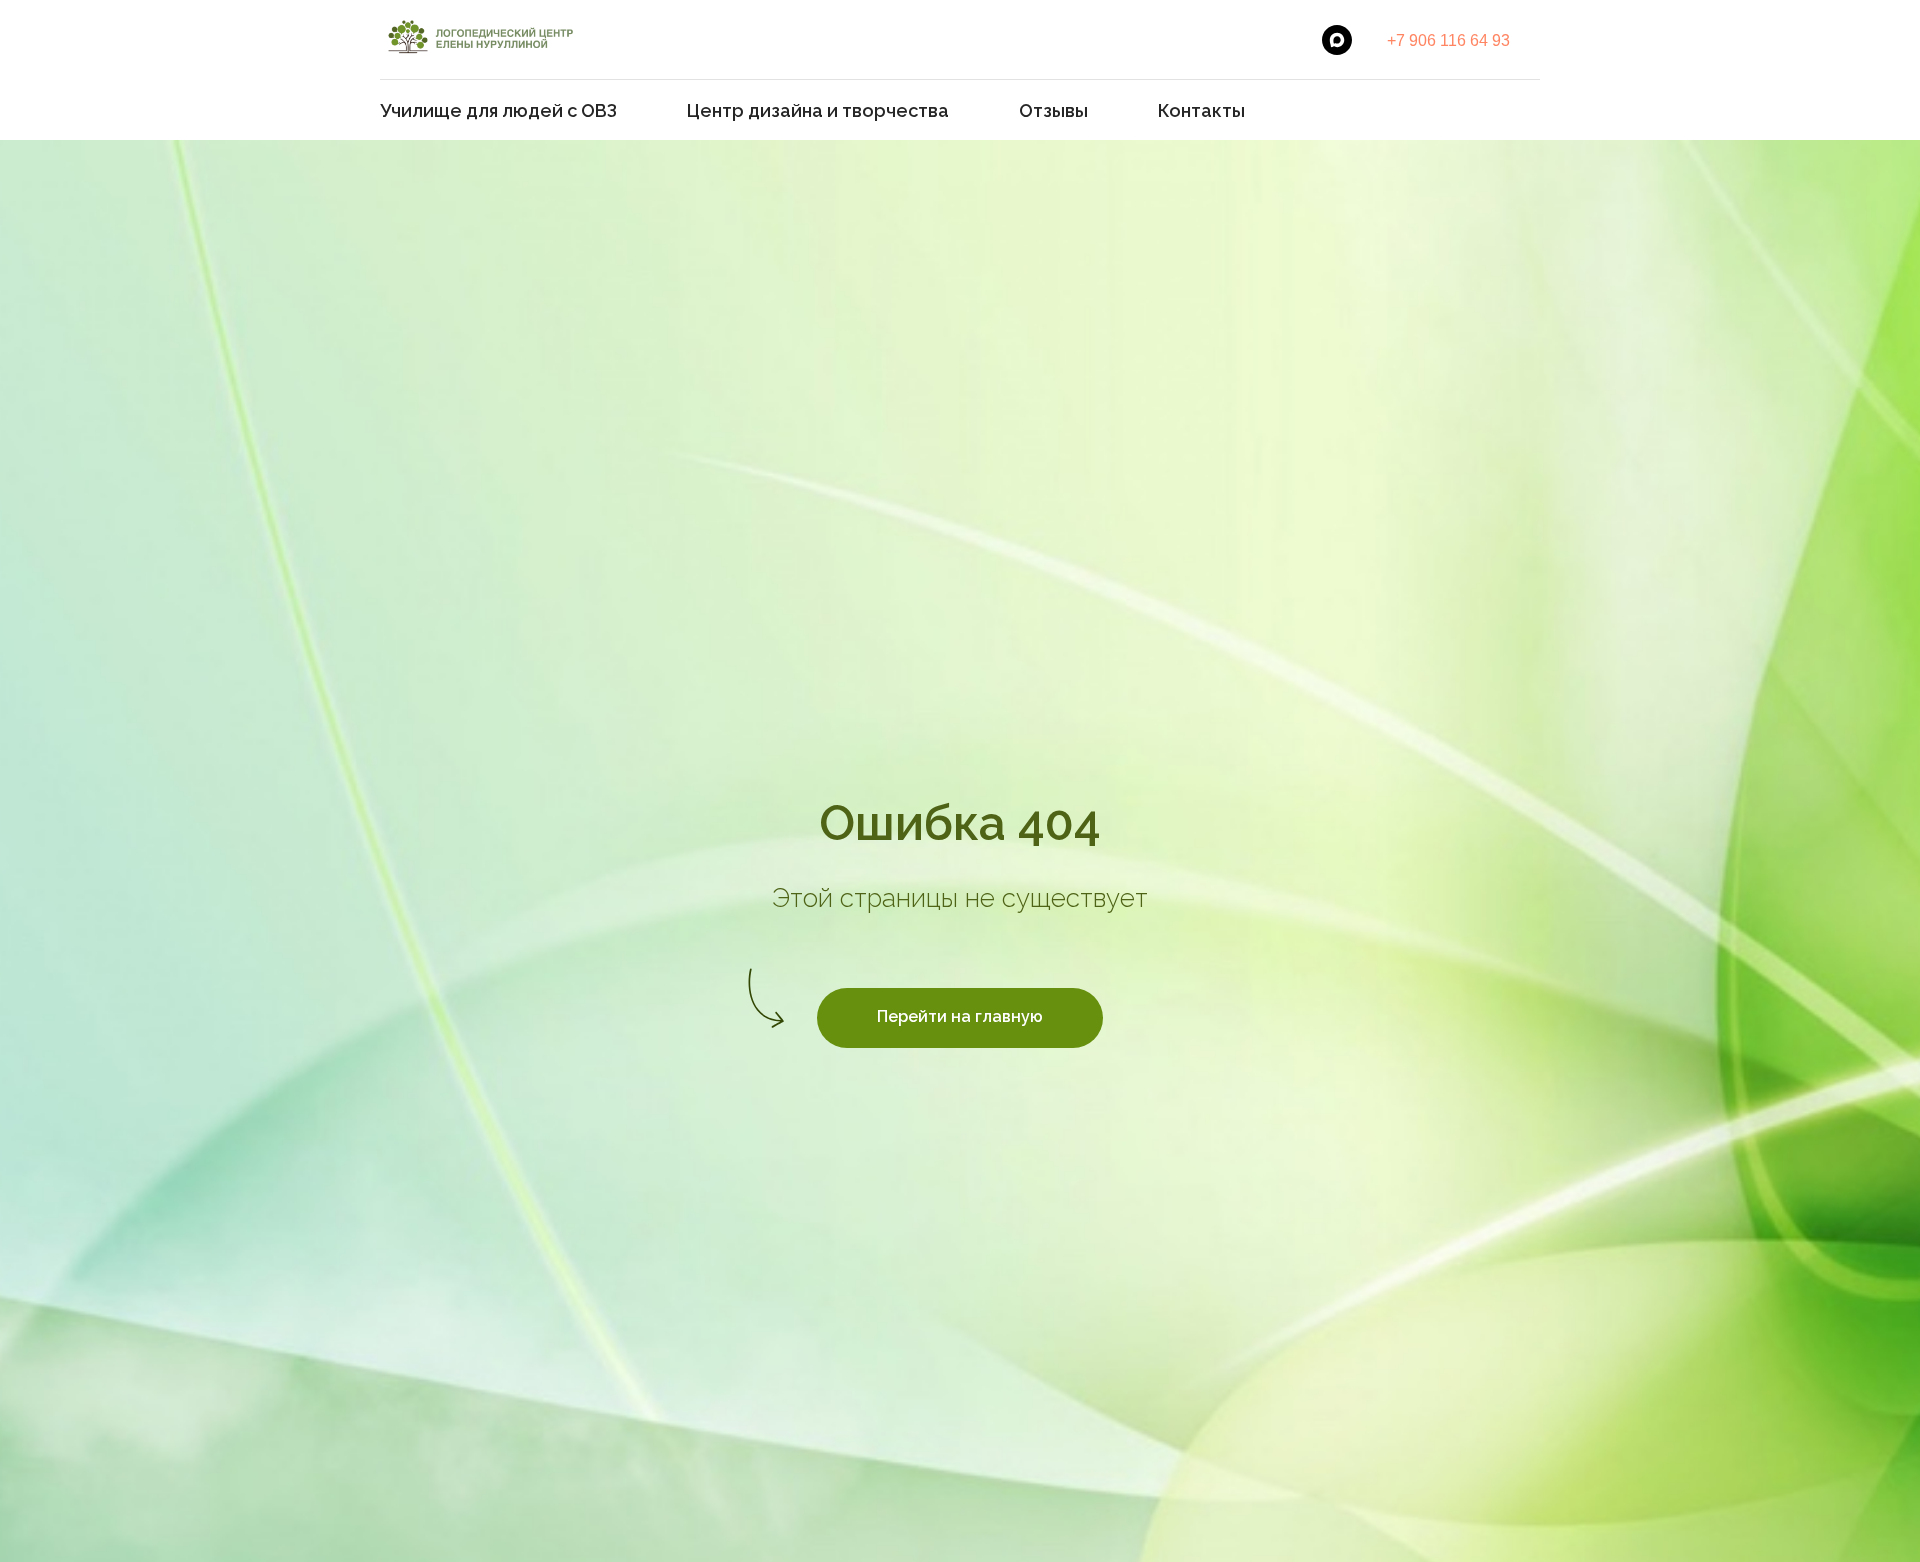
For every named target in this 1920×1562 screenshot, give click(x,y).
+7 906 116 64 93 (1448, 40)
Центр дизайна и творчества (818, 110)
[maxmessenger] (1337, 40)
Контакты (1201, 110)
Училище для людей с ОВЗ (498, 110)
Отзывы (1053, 110)
